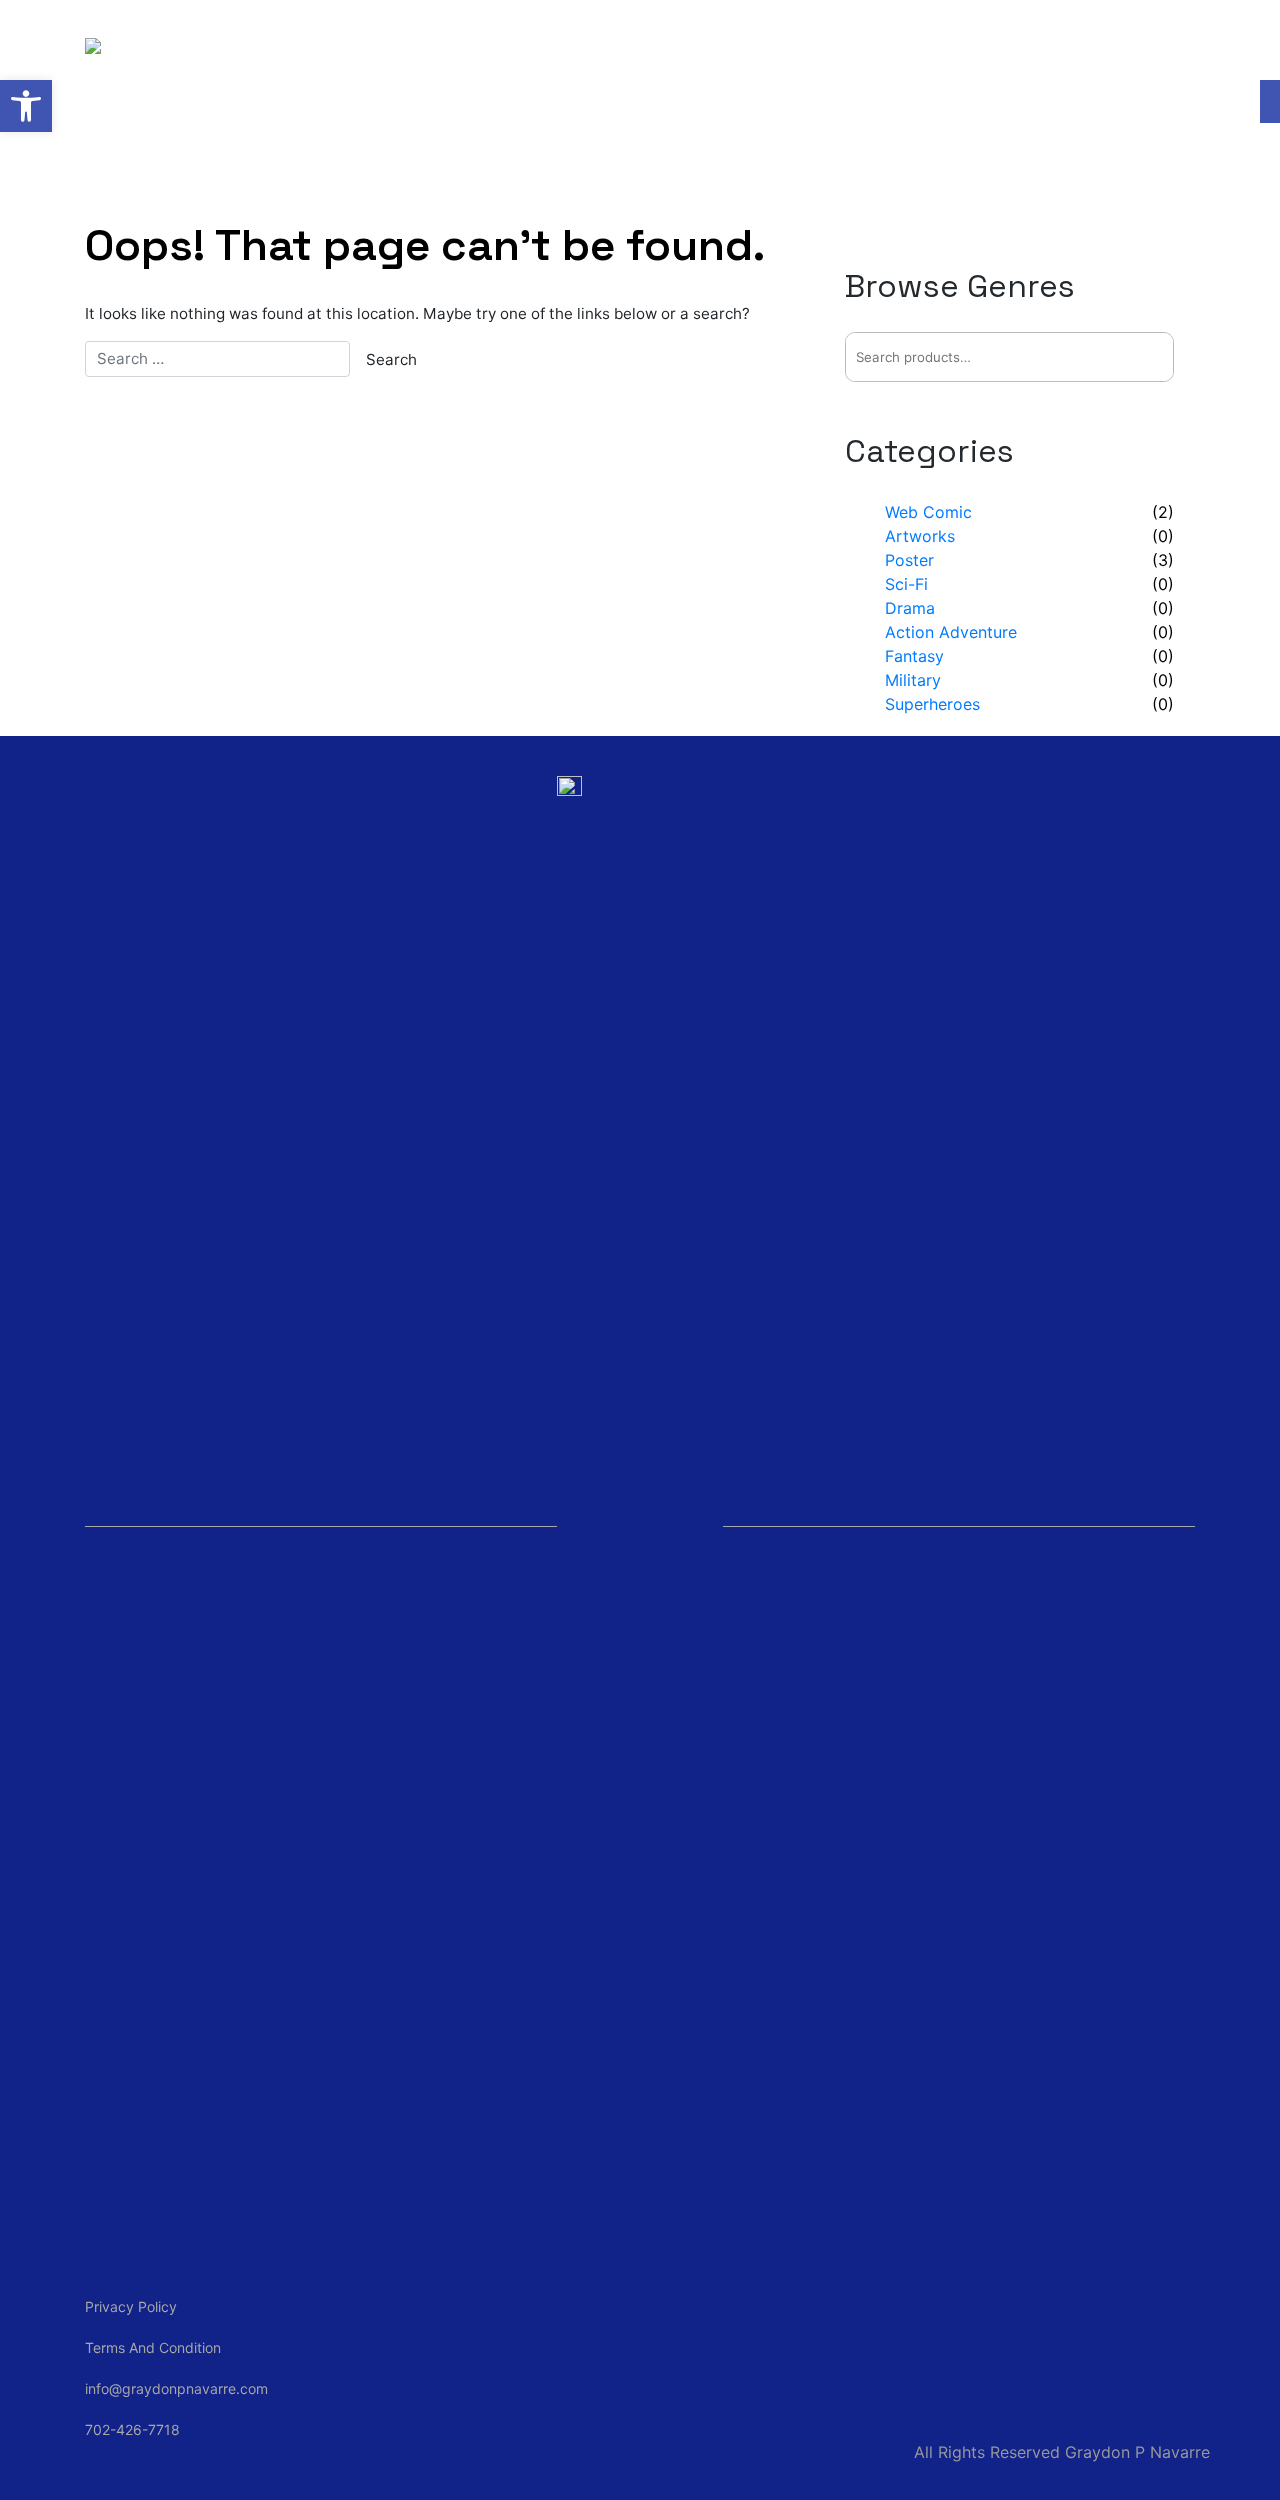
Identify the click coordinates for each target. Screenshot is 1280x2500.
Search (1148, 357)
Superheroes (932, 704)
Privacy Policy (131, 2306)
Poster (909, 560)
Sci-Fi (906, 584)
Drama (910, 608)
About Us (483, 49)
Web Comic (633, 49)
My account (924, 49)
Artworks (920, 536)
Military (913, 680)
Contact (778, 49)
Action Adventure (951, 632)
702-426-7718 (132, 2429)
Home (359, 49)
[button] (26, 106)
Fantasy (914, 656)
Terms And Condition (153, 2347)
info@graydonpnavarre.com (176, 2388)
